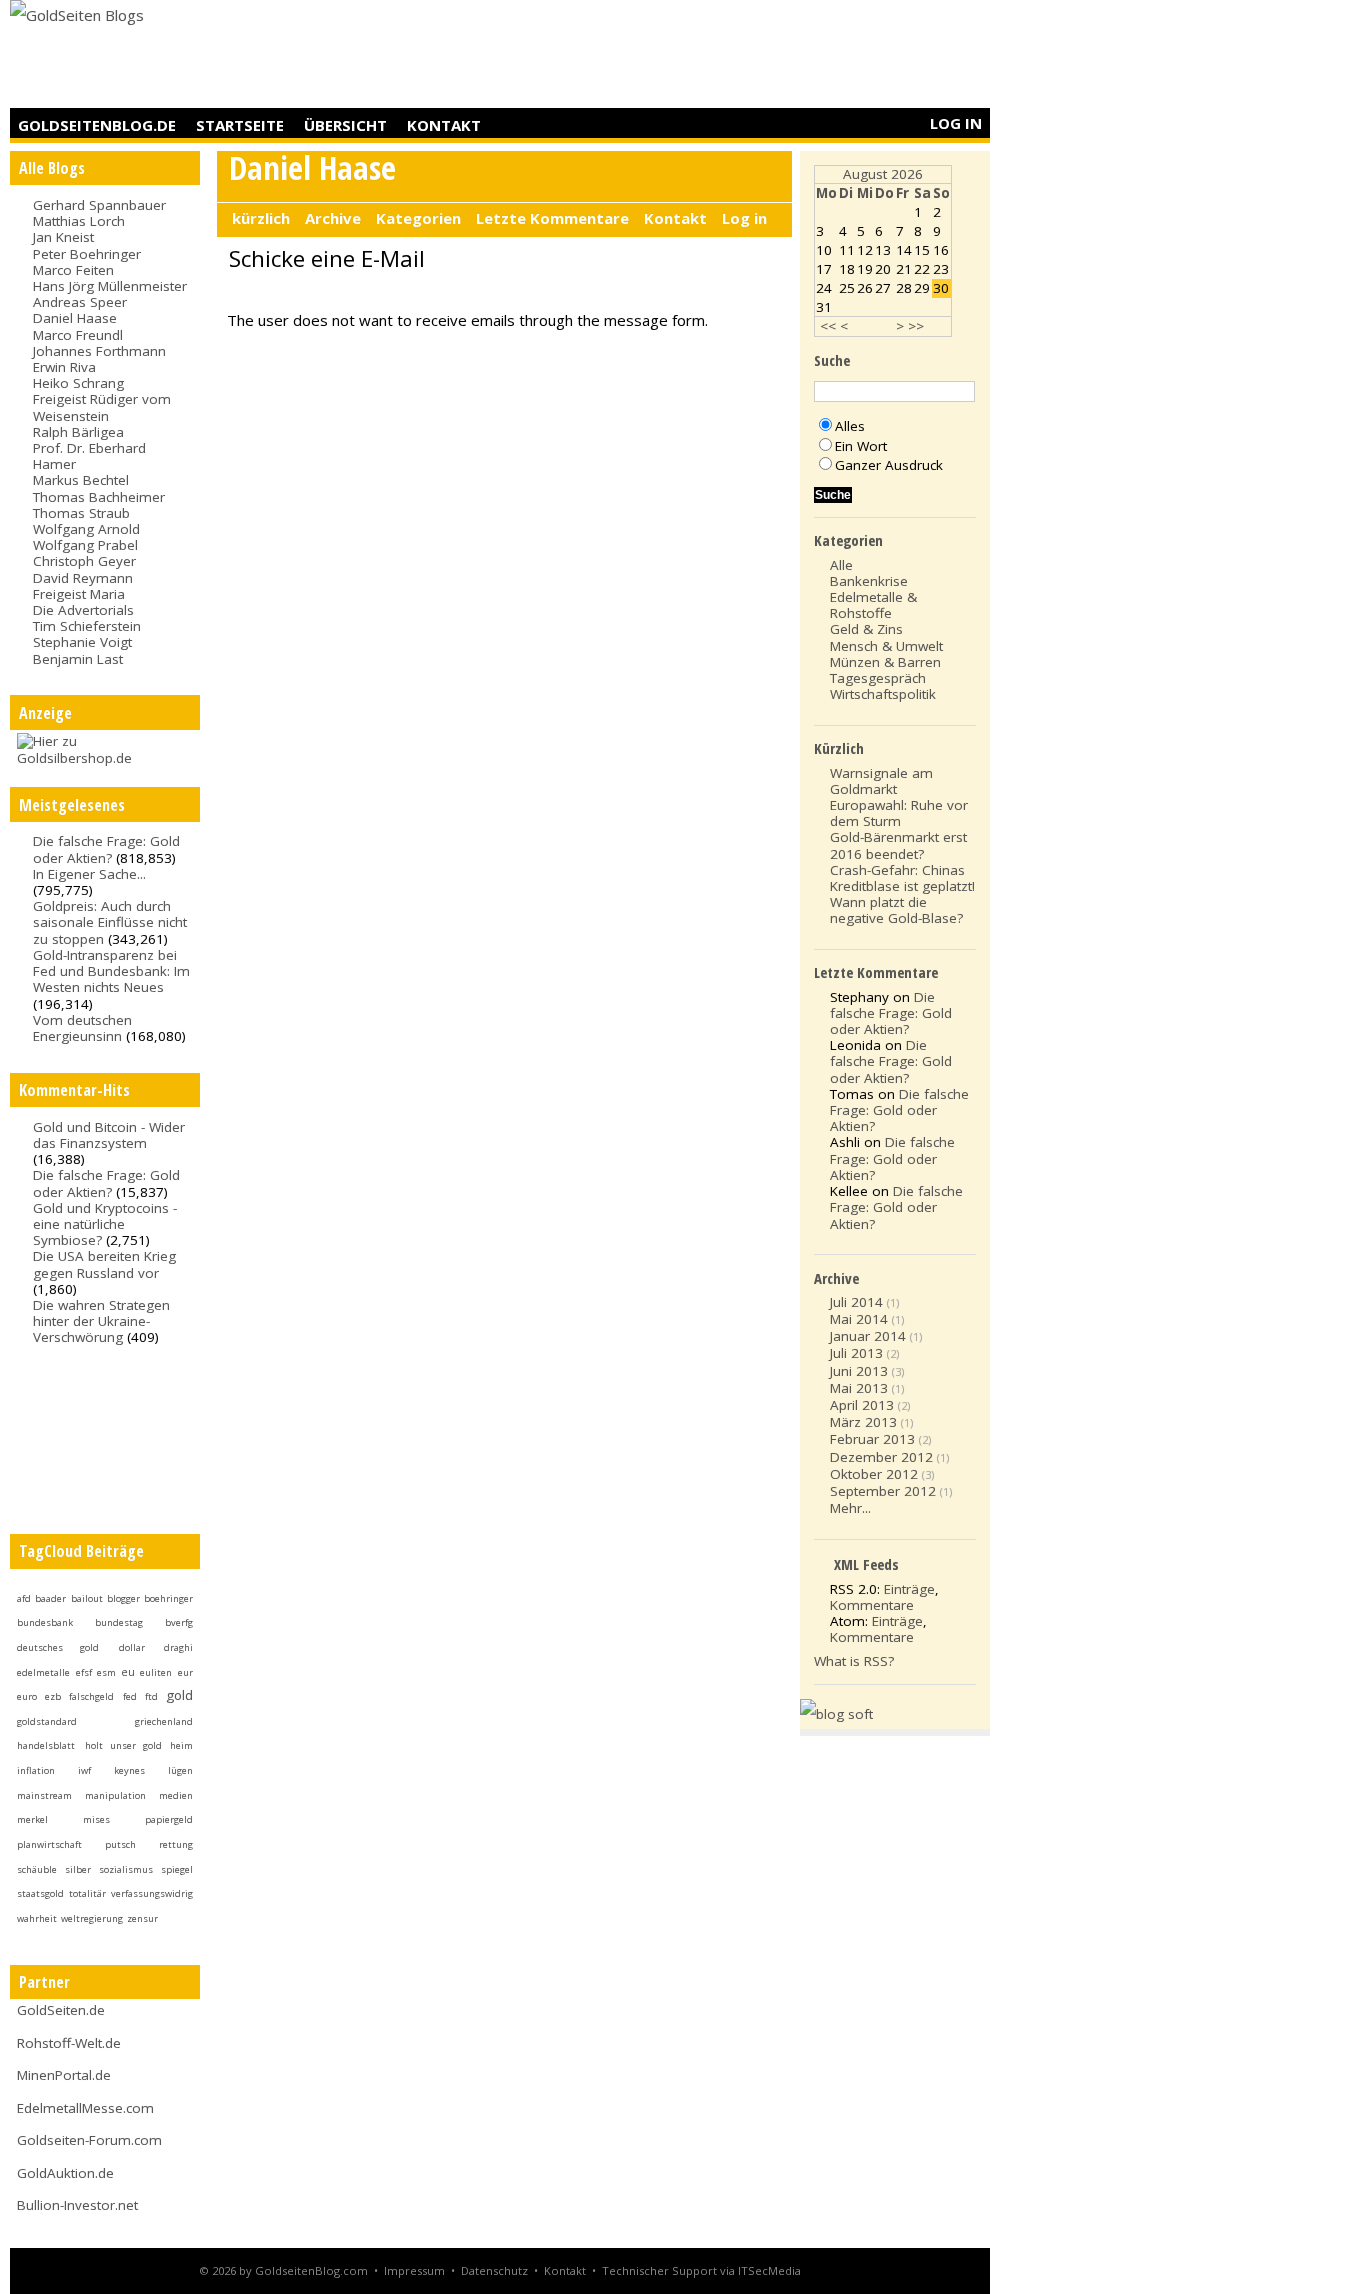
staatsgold (40, 1893)
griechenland (164, 1721)
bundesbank (45, 1622)
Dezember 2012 (881, 1457)
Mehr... (850, 1508)
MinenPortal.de (64, 2075)
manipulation (115, 1795)
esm (106, 1672)
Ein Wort (861, 446)
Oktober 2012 (874, 1474)
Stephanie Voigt (82, 642)
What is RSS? (854, 1661)
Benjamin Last (78, 659)
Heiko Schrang (78, 383)
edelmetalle (43, 1672)
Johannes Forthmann (99, 351)
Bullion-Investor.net (77, 2205)
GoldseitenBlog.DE (97, 125)
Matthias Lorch (79, 221)
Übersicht (345, 125)
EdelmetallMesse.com (85, 2108)
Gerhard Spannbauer (99, 205)
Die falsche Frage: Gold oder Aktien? (106, 849)
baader (50, 1598)
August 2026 (883, 174)
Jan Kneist (63, 237)
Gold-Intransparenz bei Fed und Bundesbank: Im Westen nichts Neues (111, 971)
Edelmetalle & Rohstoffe (873, 605)
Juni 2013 (859, 1371)
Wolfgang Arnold (86, 529)
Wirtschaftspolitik (883, 694)
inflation (36, 1770)
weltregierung (92, 1918)
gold (179, 1695)
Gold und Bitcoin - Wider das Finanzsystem (109, 1135)
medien (176, 1795)
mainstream (44, 1795)
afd (24, 1598)
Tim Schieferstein (87, 626)
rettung (176, 1844)
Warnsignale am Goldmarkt (881, 781)
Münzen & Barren (885, 662)
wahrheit (37, 1918)
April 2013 (862, 1405)
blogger (123, 1598)
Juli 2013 (856, 1353)
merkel (32, 1819)
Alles (850, 426)
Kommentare (872, 1605)
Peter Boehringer (87, 254)
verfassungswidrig (152, 1893)
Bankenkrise (869, 581)
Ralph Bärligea (78, 432)
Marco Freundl (78, 335)
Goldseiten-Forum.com (89, 2140)
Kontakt (444, 125)
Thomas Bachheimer (99, 497)
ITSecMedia (769, 2270)
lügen (180, 1770)
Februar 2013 (872, 1439)
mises (96, 1819)
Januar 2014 (868, 1336)
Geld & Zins (866, 629)
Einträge (909, 1589)
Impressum (414, 2270)
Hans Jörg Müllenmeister (110, 286)
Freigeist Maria (79, 594)
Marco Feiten (73, 270)
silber (78, 1869)
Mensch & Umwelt (886, 646)
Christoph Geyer (84, 561)
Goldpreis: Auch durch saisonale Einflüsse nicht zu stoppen (110, 922)
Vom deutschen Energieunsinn (82, 1028)
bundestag (119, 1622)
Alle (841, 565)
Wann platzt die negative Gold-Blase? (896, 910)
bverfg (179, 1622)
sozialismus (126, 1869)
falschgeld (91, 1696)
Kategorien (418, 218)
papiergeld (169, 1819)
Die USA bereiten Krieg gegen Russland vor (104, 1264)
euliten (156, 1672)
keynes (129, 1770)
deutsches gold (58, 1647)
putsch (120, 1844)
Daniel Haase (75, 318)
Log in (956, 123)
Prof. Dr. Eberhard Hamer (89, 456)
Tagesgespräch (878, 678)
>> (916, 326)
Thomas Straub (81, 513)
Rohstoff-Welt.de (69, 2043)
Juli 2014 (856, 1302)
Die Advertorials (83, 610)
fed (130, 1696)
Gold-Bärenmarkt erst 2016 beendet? (898, 845)
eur (185, 1672)
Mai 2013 (859, 1388)
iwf (84, 1770)
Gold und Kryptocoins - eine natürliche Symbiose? (105, 1224)
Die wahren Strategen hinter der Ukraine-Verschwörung (101, 1321)
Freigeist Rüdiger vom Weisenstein (102, 407)
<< (828, 326)
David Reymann (83, 578)
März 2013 (863, 1422)
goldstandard (47, 1721)
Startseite (240, 125)
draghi (178, 1647)
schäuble (37, 1869)
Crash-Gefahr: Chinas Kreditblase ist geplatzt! (902, 878)
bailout (87, 1598)
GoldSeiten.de (61, 2010)
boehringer (168, 1598)
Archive (333, 218)
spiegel (177, 1869)
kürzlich (261, 218)
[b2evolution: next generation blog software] (836, 1714)
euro (27, 1696)
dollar (132, 1647)
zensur (142, 1918)
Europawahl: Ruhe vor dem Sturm (899, 813)
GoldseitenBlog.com (311, 2270)
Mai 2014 (859, 1319)
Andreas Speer (80, 302)
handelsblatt (46, 1745)
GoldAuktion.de (65, 2173)
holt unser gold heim (139, 1745)
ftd (151, 1696)
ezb (53, 1696)
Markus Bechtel (81, 480)
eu (128, 1672)
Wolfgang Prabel (85, 545)
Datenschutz (494, 2270)
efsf (84, 1672)
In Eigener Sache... (89, 874)
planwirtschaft (49, 1844)
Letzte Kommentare (552, 218)
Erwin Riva (64, 367)
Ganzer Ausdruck (889, 465)
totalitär (87, 1893)
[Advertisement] (626, 55)
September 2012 (883, 1491)
